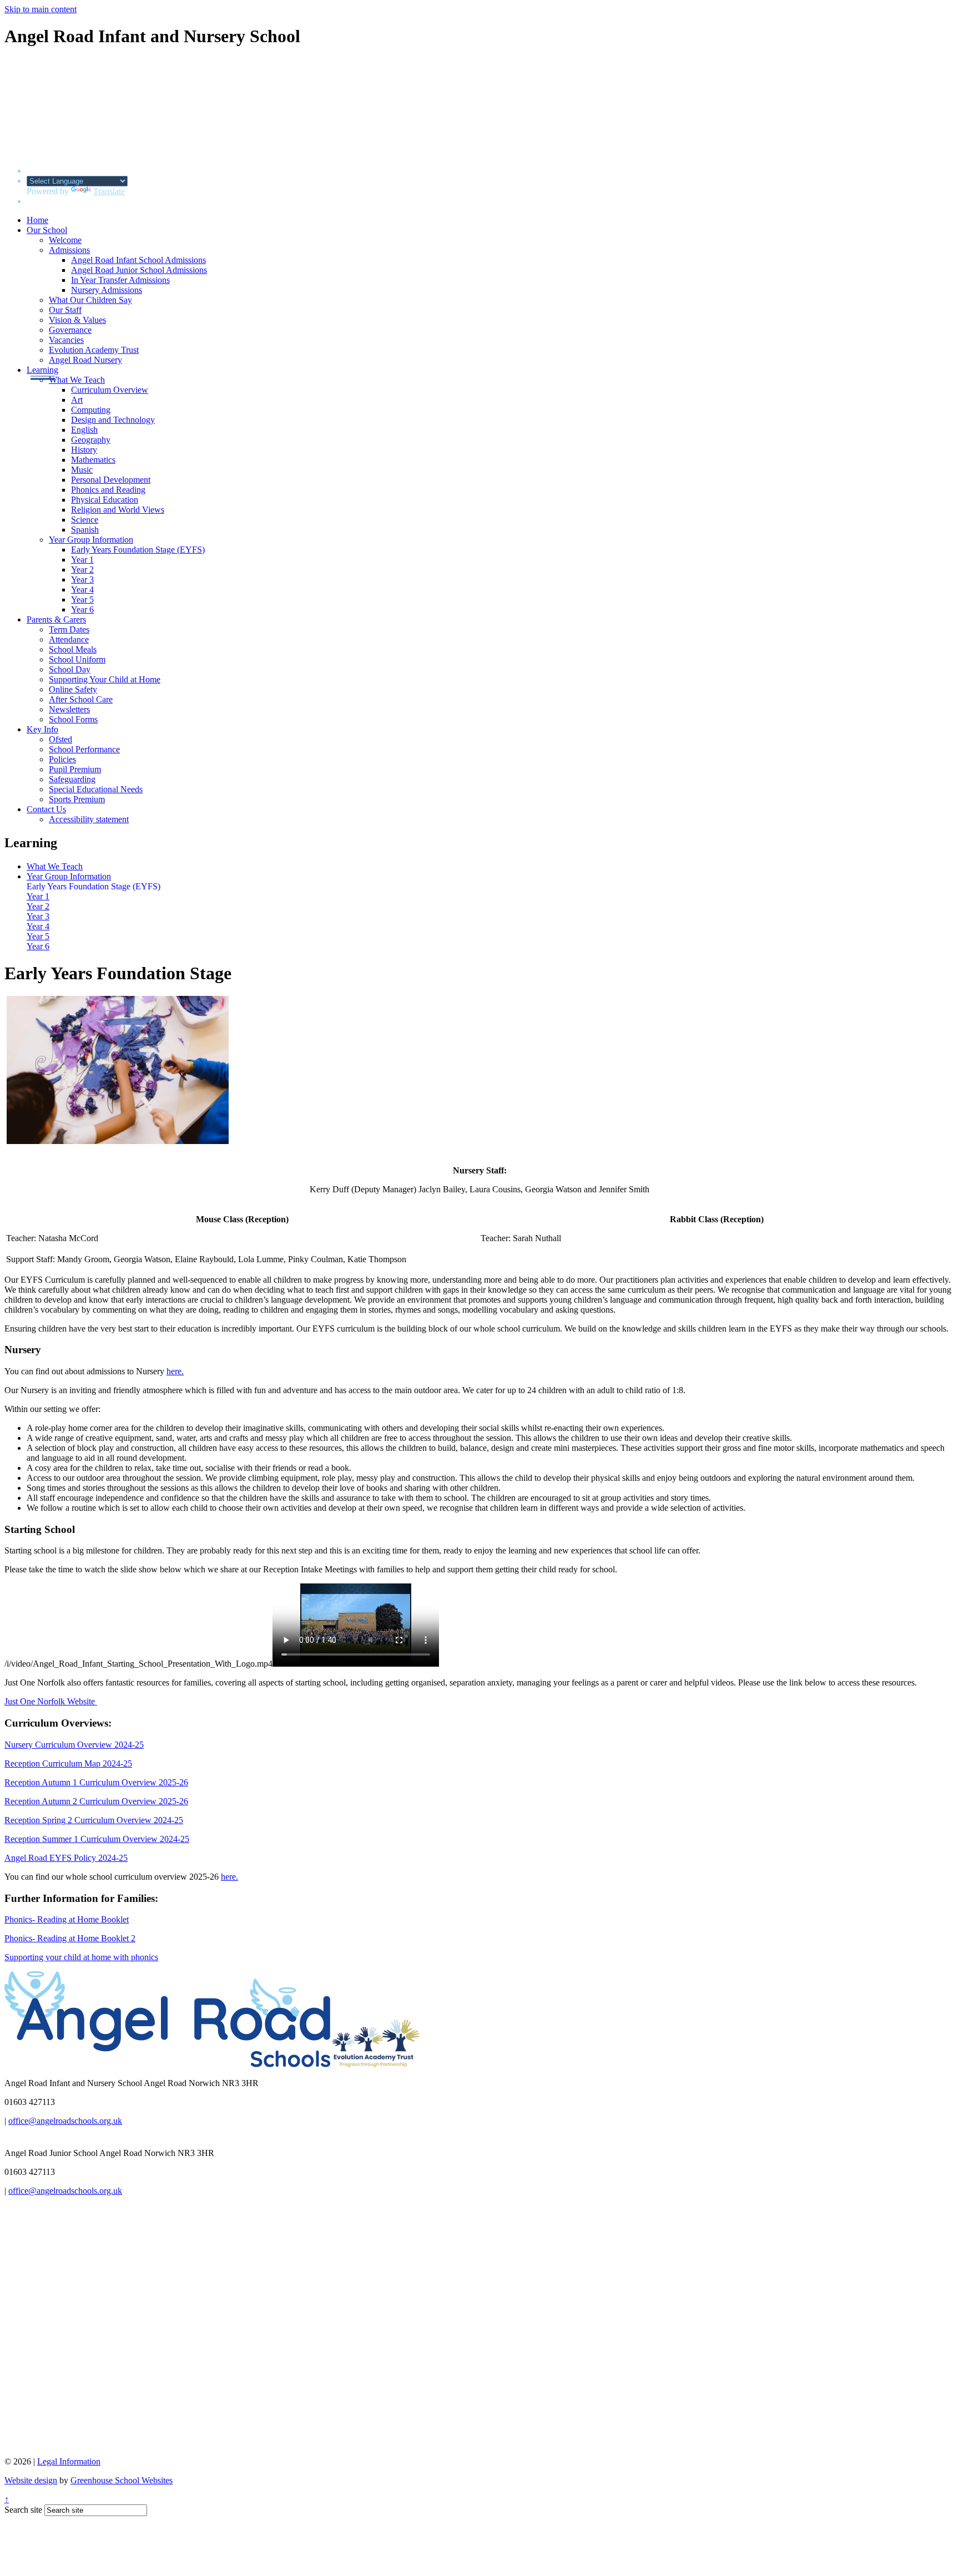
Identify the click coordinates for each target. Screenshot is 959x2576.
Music (82, 470)
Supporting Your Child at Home (105, 679)
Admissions (69, 250)
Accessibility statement (89, 819)
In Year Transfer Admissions (120, 280)
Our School (47, 230)
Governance (70, 330)
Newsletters (69, 709)
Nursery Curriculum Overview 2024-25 (74, 1745)
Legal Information (69, 2461)
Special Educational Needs (96, 789)
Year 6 (82, 609)
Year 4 (82, 589)
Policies (62, 759)
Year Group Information (91, 540)
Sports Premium (77, 799)
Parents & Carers (56, 619)
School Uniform (77, 659)
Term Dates (69, 629)
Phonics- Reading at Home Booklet (67, 1919)
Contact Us (46, 809)
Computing (91, 410)
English (84, 430)
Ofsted (60, 739)
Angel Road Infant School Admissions (138, 260)
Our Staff (65, 310)
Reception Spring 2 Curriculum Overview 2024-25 (94, 1820)
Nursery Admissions (107, 290)
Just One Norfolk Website (51, 1701)
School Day (70, 669)
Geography (91, 440)
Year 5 (82, 599)
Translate (109, 191)
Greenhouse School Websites (122, 2480)
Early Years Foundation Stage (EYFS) (138, 550)
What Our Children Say (90, 300)
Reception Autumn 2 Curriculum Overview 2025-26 (96, 1801)
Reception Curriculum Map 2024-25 (68, 1763)
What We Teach (77, 380)
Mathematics (93, 460)
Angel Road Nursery (85, 360)
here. (175, 1371)
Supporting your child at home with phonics (81, 1957)
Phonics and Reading (108, 490)
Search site (23, 2510)
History (84, 450)
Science (85, 520)
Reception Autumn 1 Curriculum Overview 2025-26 (96, 1782)
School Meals (73, 649)
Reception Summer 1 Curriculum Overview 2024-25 (97, 1839)
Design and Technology (113, 420)
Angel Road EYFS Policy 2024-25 (66, 1858)
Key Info (42, 729)
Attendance (69, 639)
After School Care (81, 699)
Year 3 (82, 580)
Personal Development (111, 480)
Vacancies (66, 340)
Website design (31, 2480)
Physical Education (105, 500)
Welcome (65, 240)
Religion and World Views (118, 510)
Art (77, 400)
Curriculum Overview (110, 390)
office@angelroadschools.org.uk (65, 2121)
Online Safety (73, 689)
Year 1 (82, 560)
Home (37, 220)
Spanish (85, 530)
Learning (42, 370)
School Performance (84, 749)
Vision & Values (77, 320)
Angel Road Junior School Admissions (139, 270)
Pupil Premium (75, 769)
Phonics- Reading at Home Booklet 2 (70, 1938)
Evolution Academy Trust (94, 350)
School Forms (73, 719)
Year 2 (82, 570)
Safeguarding (72, 779)
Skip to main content (41, 9)
